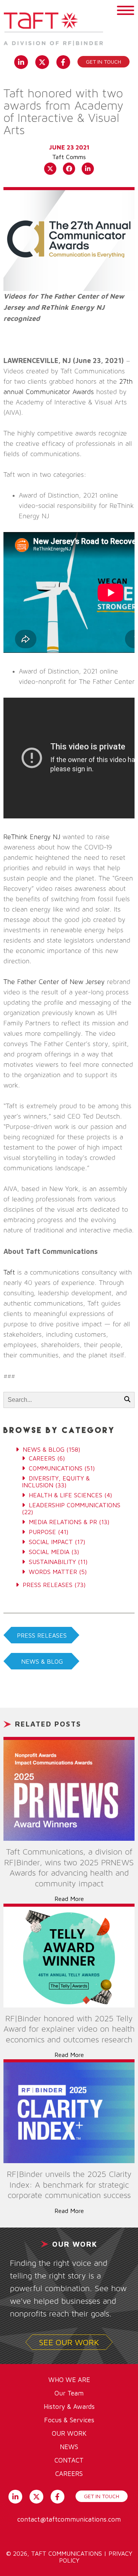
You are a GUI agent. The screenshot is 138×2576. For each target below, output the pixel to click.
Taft (9, 1273)
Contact (69, 2460)
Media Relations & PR (63, 1522)
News (69, 2447)
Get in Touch (103, 62)
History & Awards (69, 2407)
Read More (69, 1899)
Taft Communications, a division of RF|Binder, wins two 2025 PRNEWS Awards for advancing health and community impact (69, 1868)
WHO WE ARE (69, 2380)
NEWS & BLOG (42, 1661)
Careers (42, 1458)
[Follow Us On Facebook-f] (63, 61)
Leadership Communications (75, 1505)
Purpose (42, 1532)
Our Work (69, 2433)
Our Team (69, 2393)
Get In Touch (102, 2496)
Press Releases (48, 1585)
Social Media (49, 1552)
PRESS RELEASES (42, 1635)
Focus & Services (69, 2420)
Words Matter (53, 1572)
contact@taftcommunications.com (69, 2519)
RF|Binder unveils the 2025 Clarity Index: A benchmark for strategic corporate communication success (69, 2185)
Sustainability (52, 1562)
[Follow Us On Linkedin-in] (21, 61)
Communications (56, 1468)
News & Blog (44, 1449)
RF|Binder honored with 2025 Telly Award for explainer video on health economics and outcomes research (69, 2029)
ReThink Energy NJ (32, 837)
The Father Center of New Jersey (54, 982)
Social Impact (51, 1542)
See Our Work (69, 2342)
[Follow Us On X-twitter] (42, 61)
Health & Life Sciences (66, 1495)
